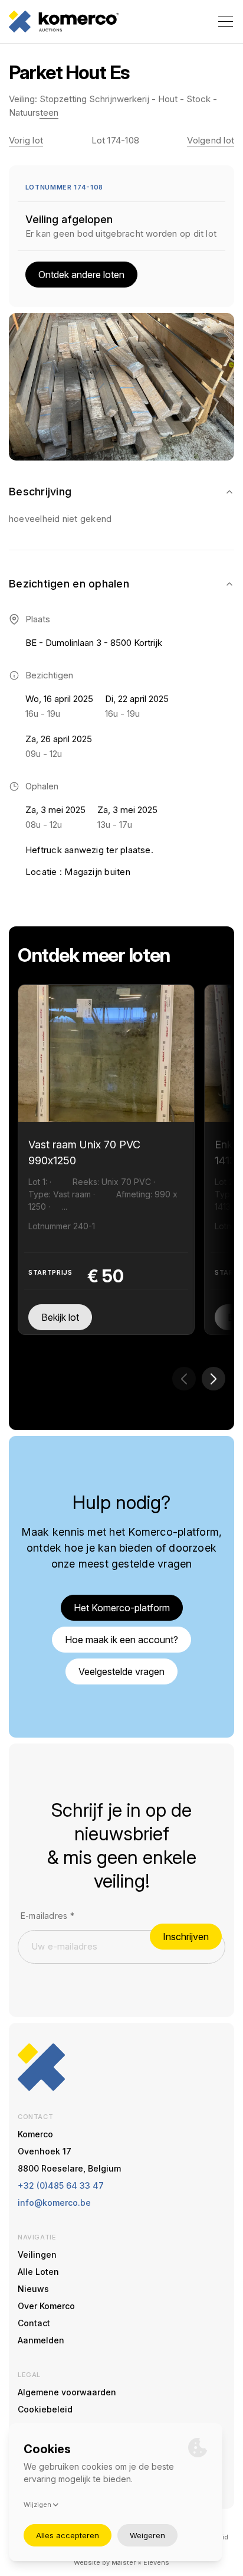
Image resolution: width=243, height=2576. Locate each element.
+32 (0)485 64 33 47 (61, 2185)
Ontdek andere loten (81, 275)
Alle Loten (38, 2272)
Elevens (156, 2562)
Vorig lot (26, 140)
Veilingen (37, 2255)
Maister (124, 2562)
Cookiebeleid (45, 2409)
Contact (34, 2323)
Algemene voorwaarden (67, 2392)
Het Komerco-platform (122, 1608)
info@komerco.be (54, 2203)
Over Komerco (46, 2306)
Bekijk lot (60, 1317)
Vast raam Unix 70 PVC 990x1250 (84, 1152)
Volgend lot (211, 140)
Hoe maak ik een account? (121, 1640)
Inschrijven (186, 1937)
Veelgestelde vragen (121, 1671)
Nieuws (33, 2289)
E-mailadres (47, 1916)
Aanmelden (41, 2340)
